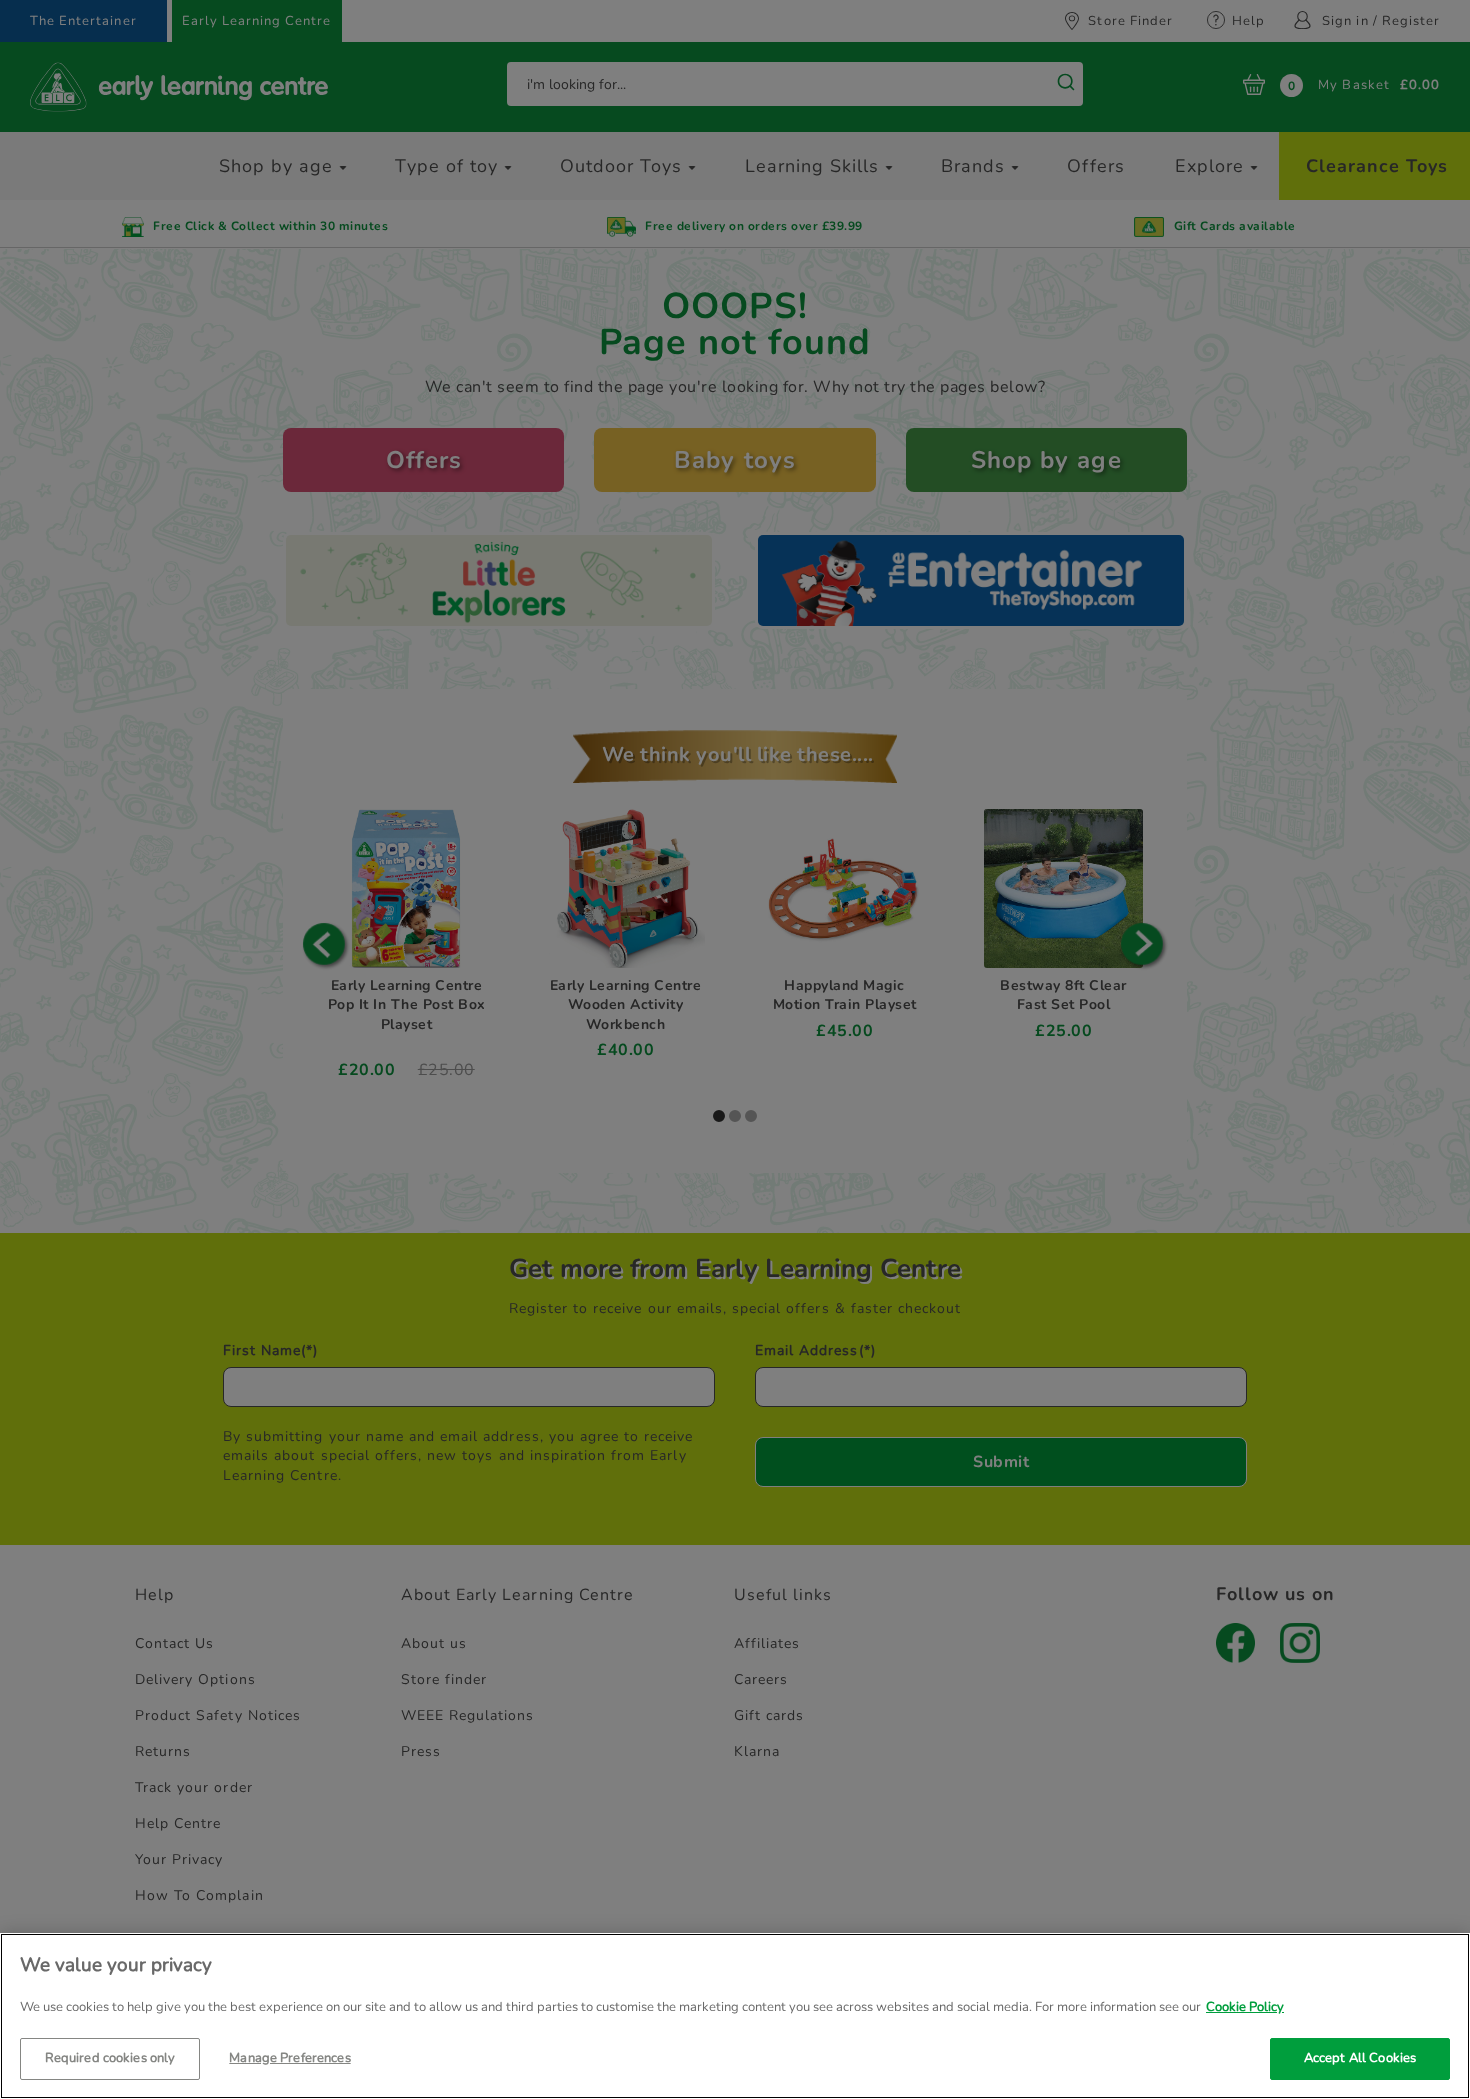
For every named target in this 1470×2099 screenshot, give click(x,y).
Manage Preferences (289, 2057)
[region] (735, 2016)
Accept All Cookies (1360, 2057)
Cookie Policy (1245, 2007)
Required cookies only (110, 2057)
